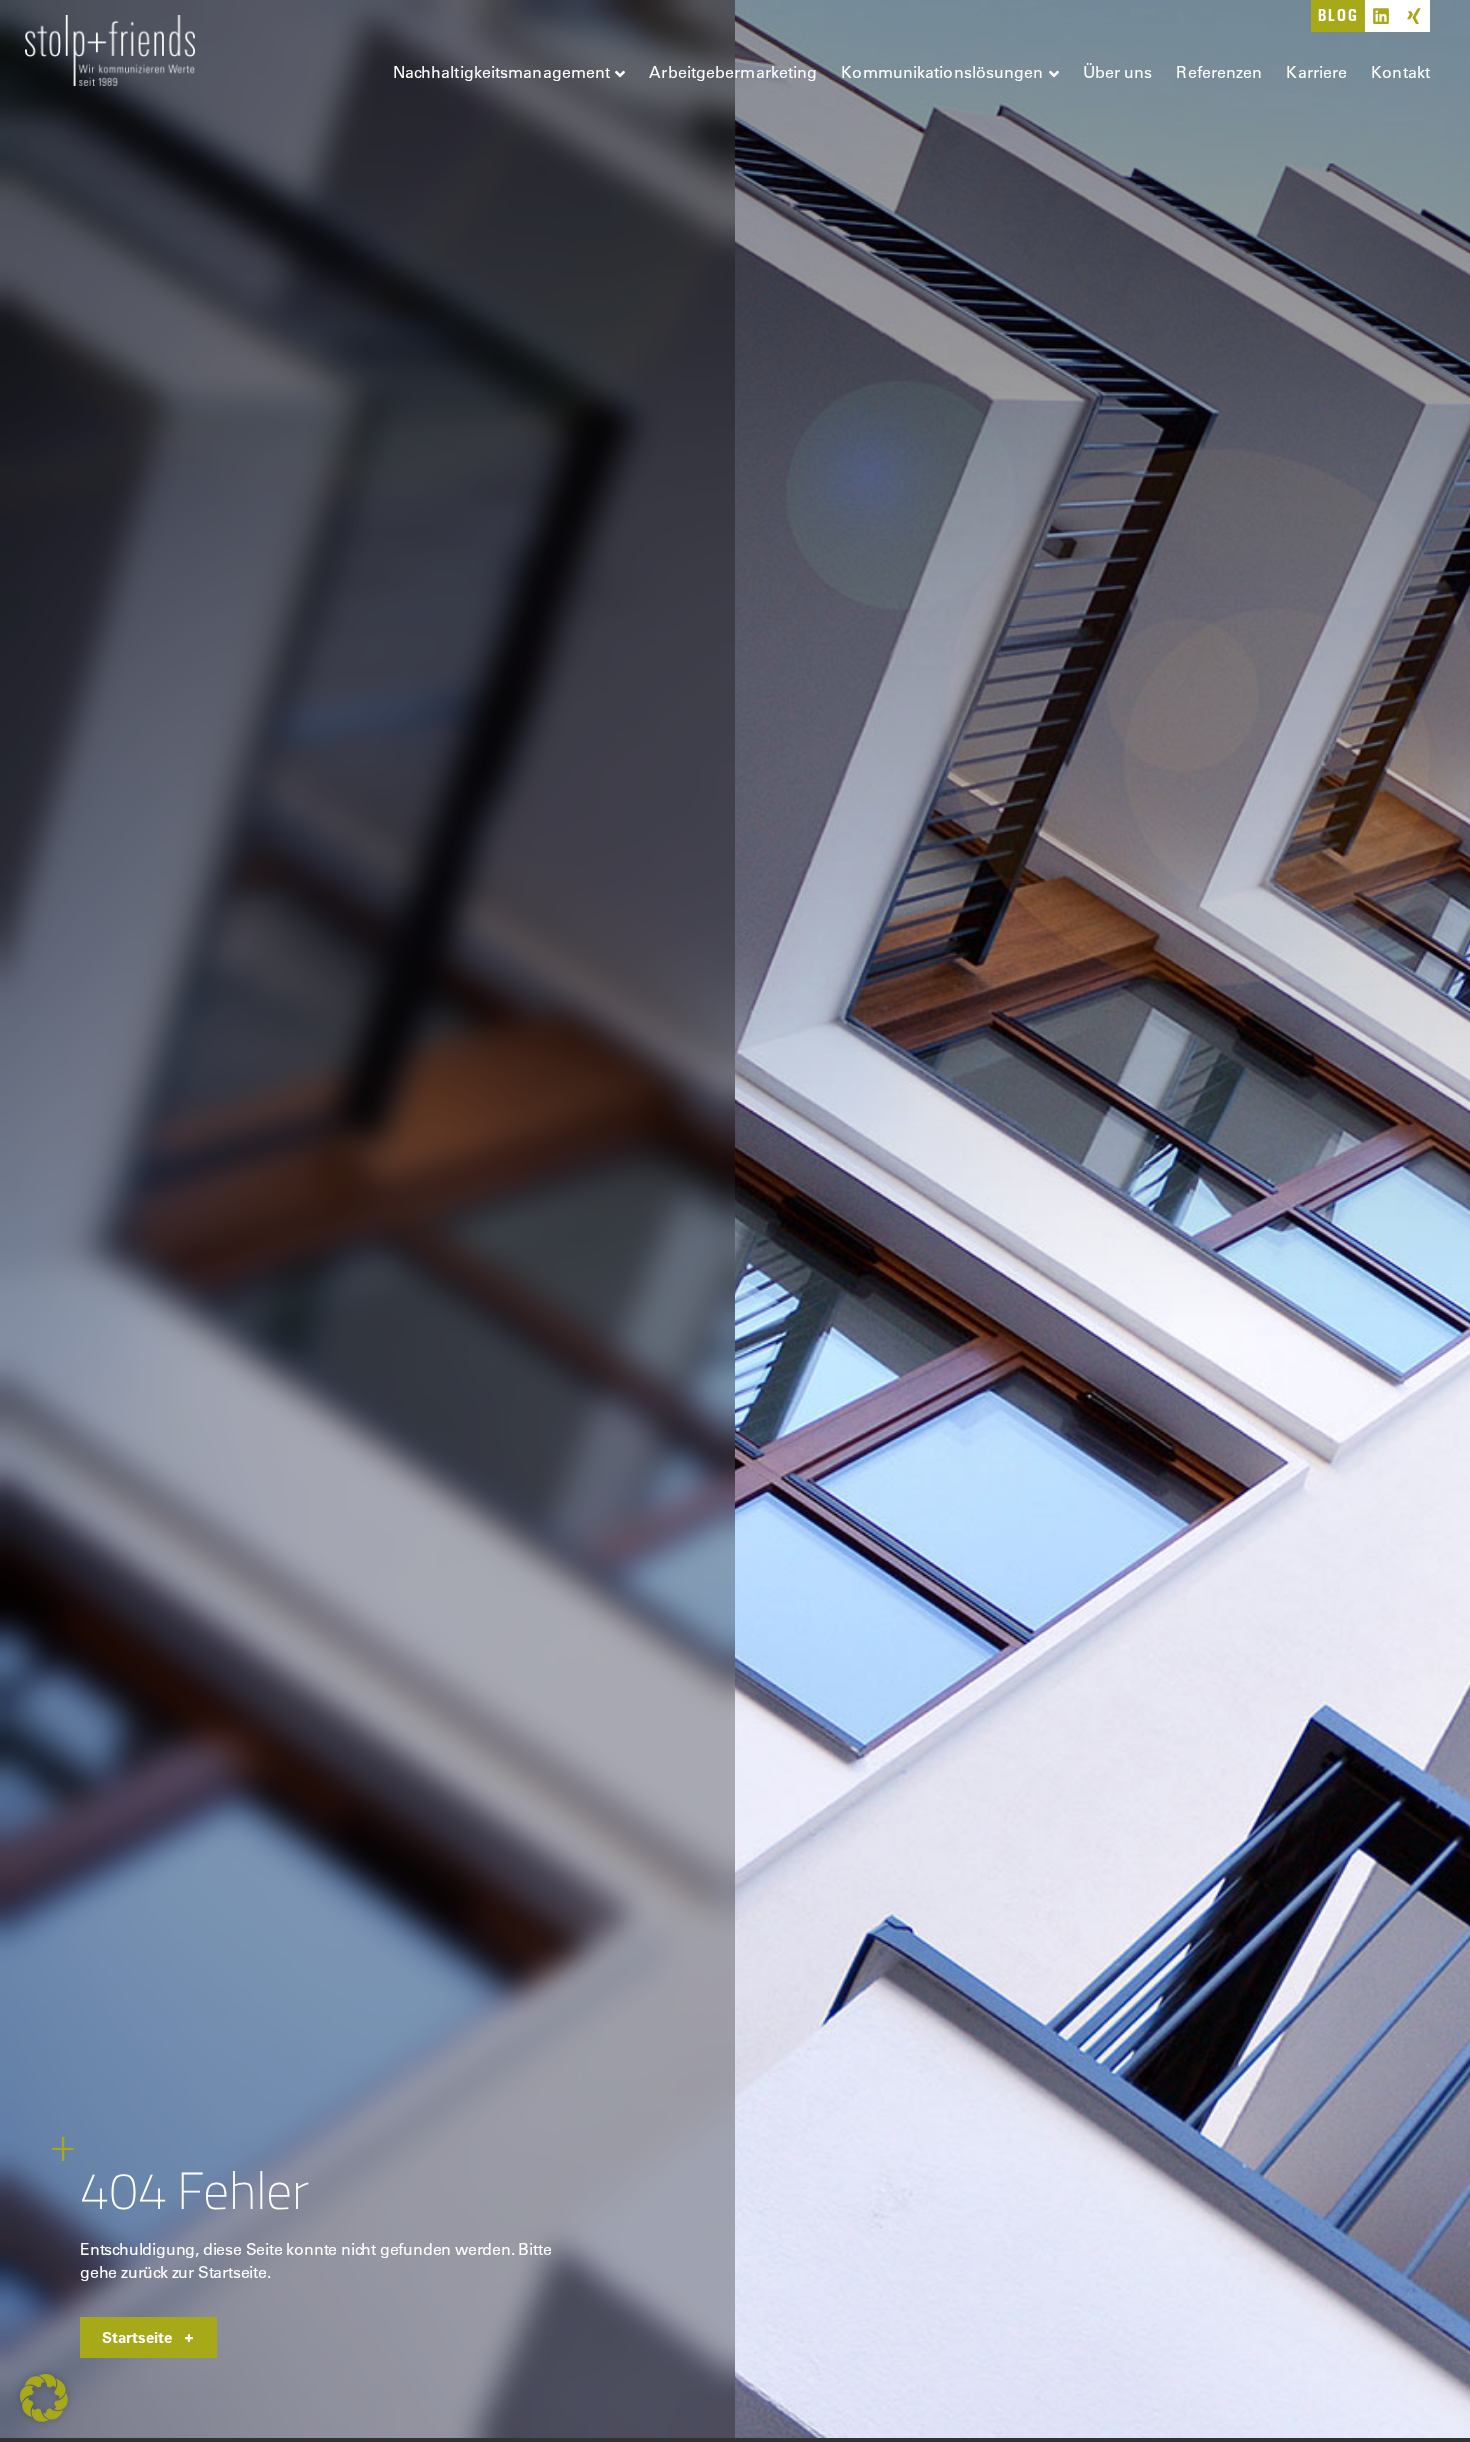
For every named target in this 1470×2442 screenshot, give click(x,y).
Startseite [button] (137, 2337)
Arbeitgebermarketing (733, 71)
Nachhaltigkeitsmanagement (502, 71)
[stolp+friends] (110, 53)
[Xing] (1414, 16)
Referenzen (1219, 71)
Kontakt (1400, 71)
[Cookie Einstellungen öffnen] (44, 2416)
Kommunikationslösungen (942, 71)
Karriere (1316, 71)
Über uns (1118, 71)
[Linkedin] (1381, 16)
